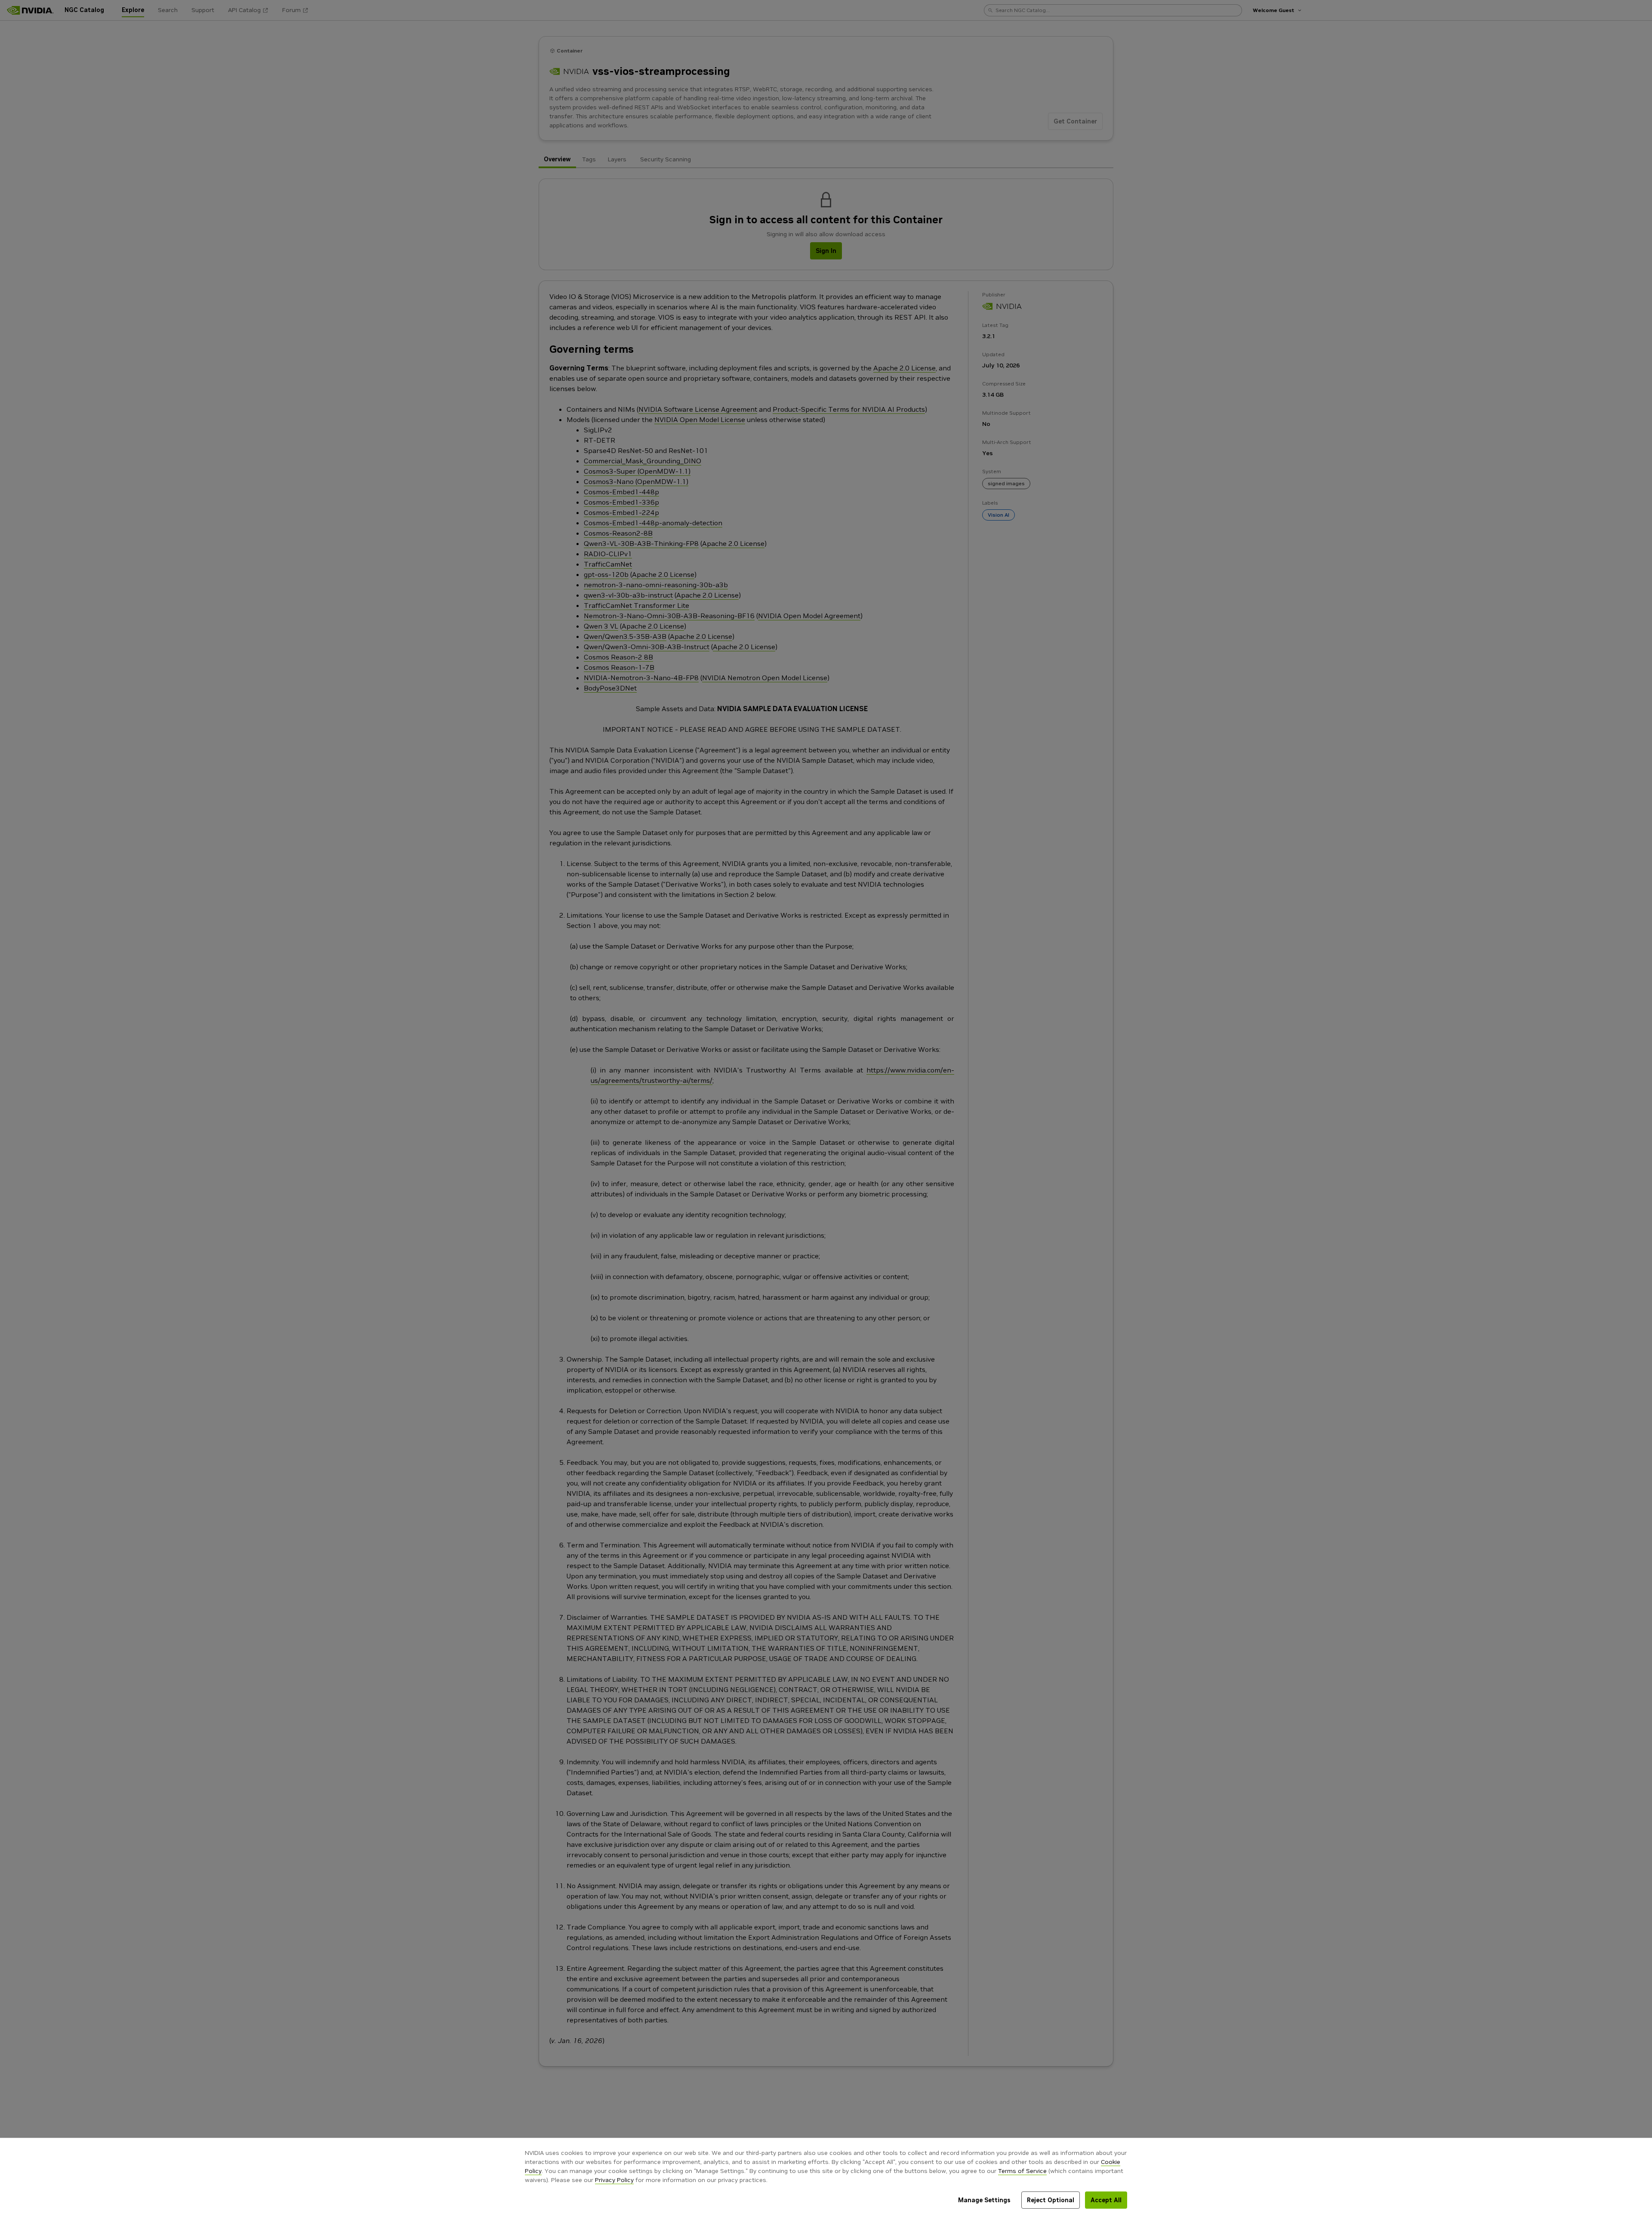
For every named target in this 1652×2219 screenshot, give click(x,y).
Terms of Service (1022, 2171)
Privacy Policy (614, 2180)
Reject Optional (1051, 2200)
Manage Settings (984, 2200)
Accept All (1106, 2200)
